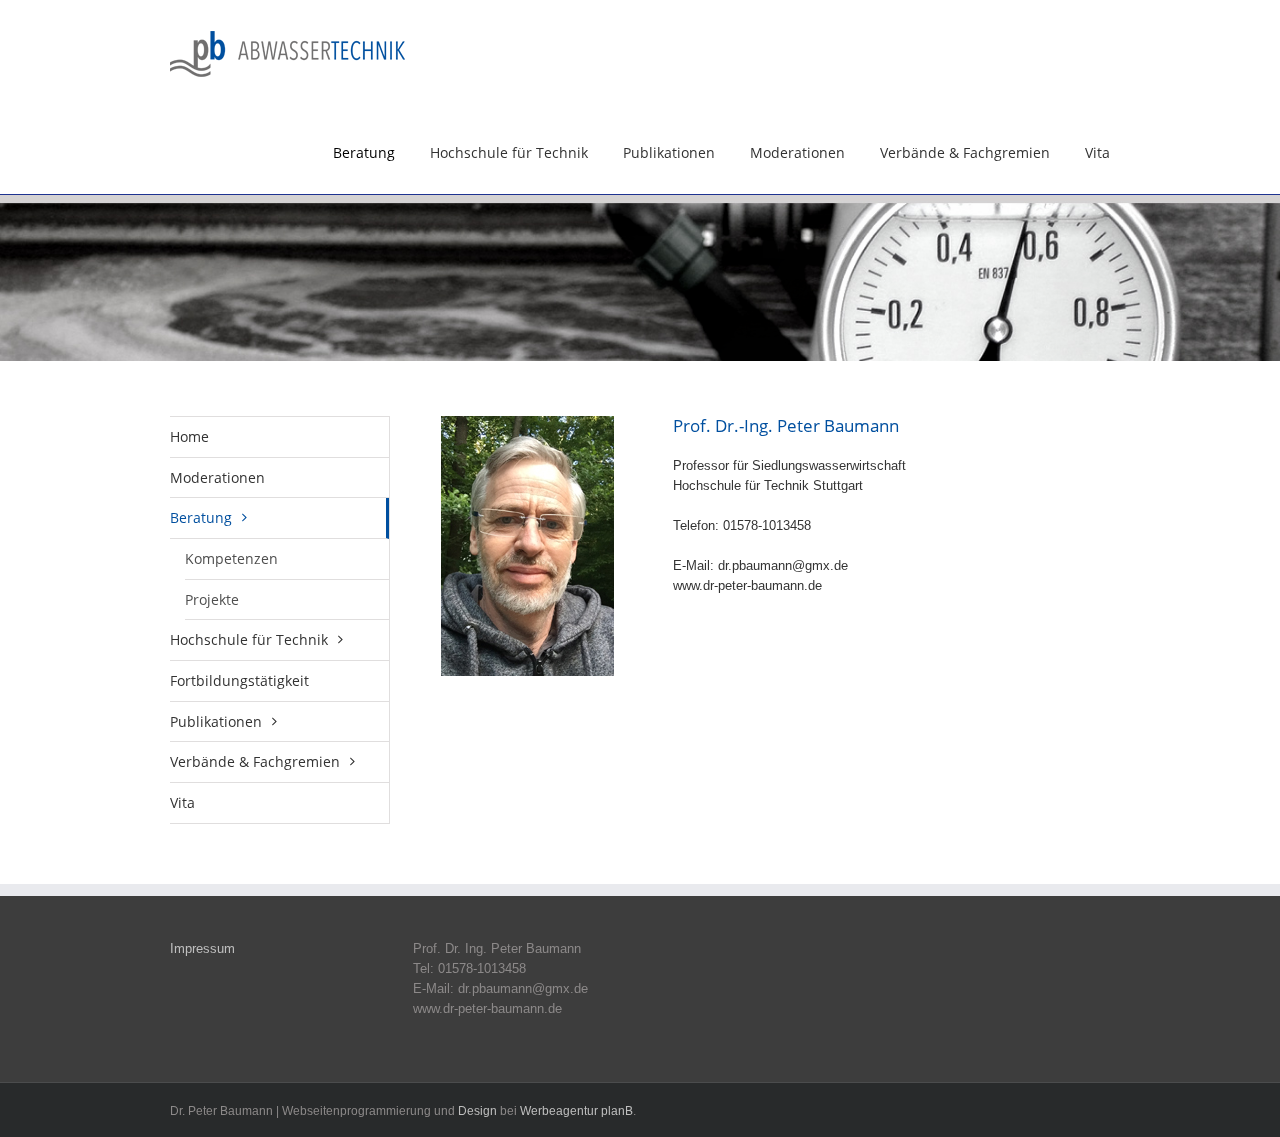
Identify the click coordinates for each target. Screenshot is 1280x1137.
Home (189, 436)
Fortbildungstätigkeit (239, 680)
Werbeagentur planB (576, 1111)
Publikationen (669, 152)
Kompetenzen (231, 558)
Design (477, 1111)
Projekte (212, 599)
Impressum (202, 948)
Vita (1097, 152)
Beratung (364, 152)
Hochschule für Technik (509, 152)
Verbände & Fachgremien (965, 152)
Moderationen (797, 152)
